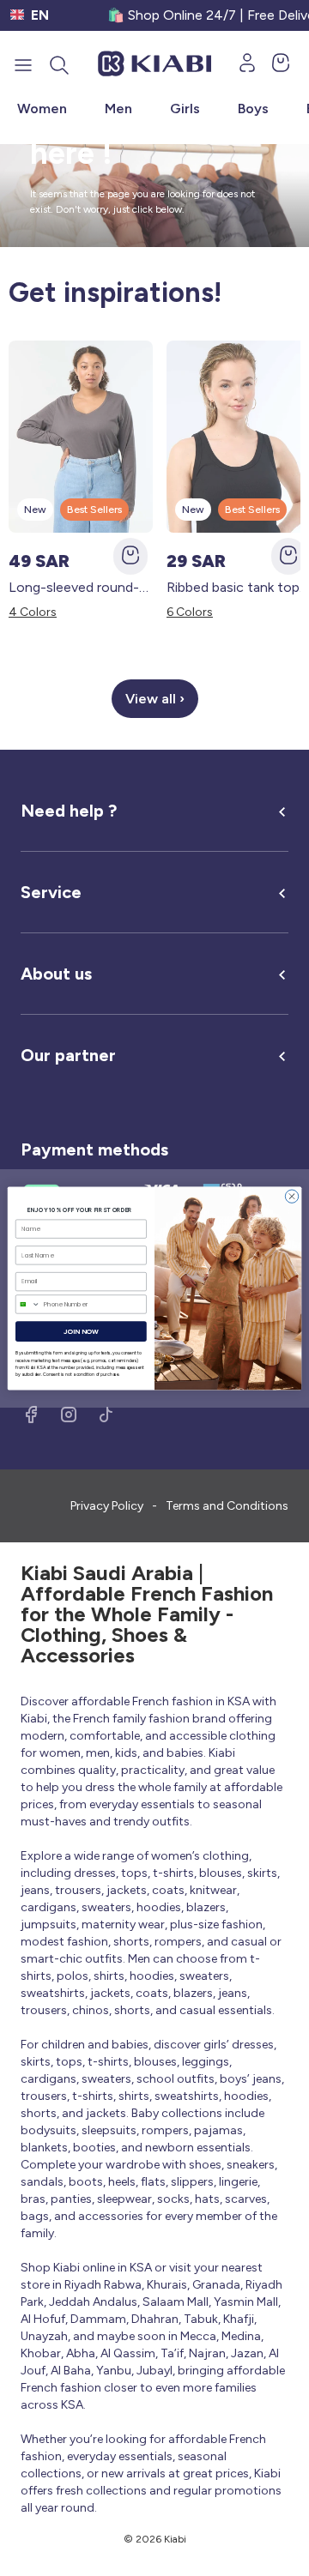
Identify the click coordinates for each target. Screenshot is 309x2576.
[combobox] (27, 1303)
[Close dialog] (291, 1195)
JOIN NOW (81, 1331)
